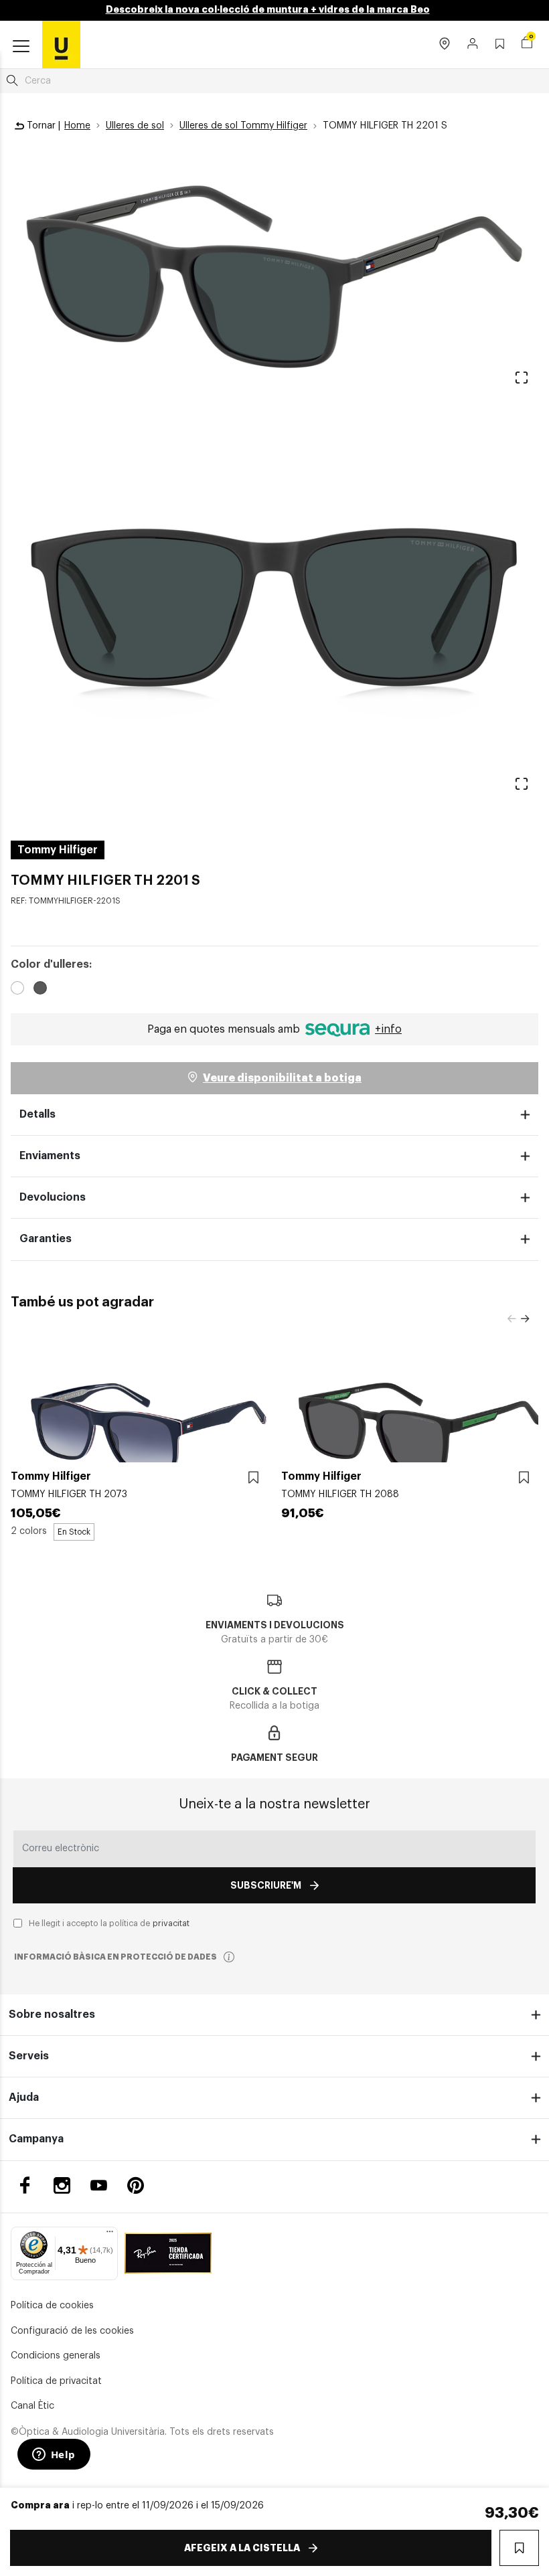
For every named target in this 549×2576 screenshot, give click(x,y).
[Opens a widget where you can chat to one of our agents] (54, 2456)
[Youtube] (99, 2185)
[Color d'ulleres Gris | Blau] (17, 990)
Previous (512, 1319)
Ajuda (24, 2097)
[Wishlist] (253, 1478)
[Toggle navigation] (21, 47)
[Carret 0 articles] (527, 44)
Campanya (36, 2139)
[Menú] (110, 2235)
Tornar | (42, 126)
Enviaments (50, 1156)
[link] (61, 44)
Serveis (29, 2056)
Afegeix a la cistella (242, 2548)
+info (388, 1029)
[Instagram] (62, 2185)
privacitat (171, 1923)
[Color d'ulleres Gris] (40, 990)
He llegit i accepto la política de (109, 1923)
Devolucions (53, 1197)
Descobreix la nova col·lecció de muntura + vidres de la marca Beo (268, 9)
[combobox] (274, 81)
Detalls (37, 1114)
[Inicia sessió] (473, 45)
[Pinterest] (136, 2185)
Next (525, 1319)
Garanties (46, 1239)
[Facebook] (25, 2185)
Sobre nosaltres (52, 2014)
